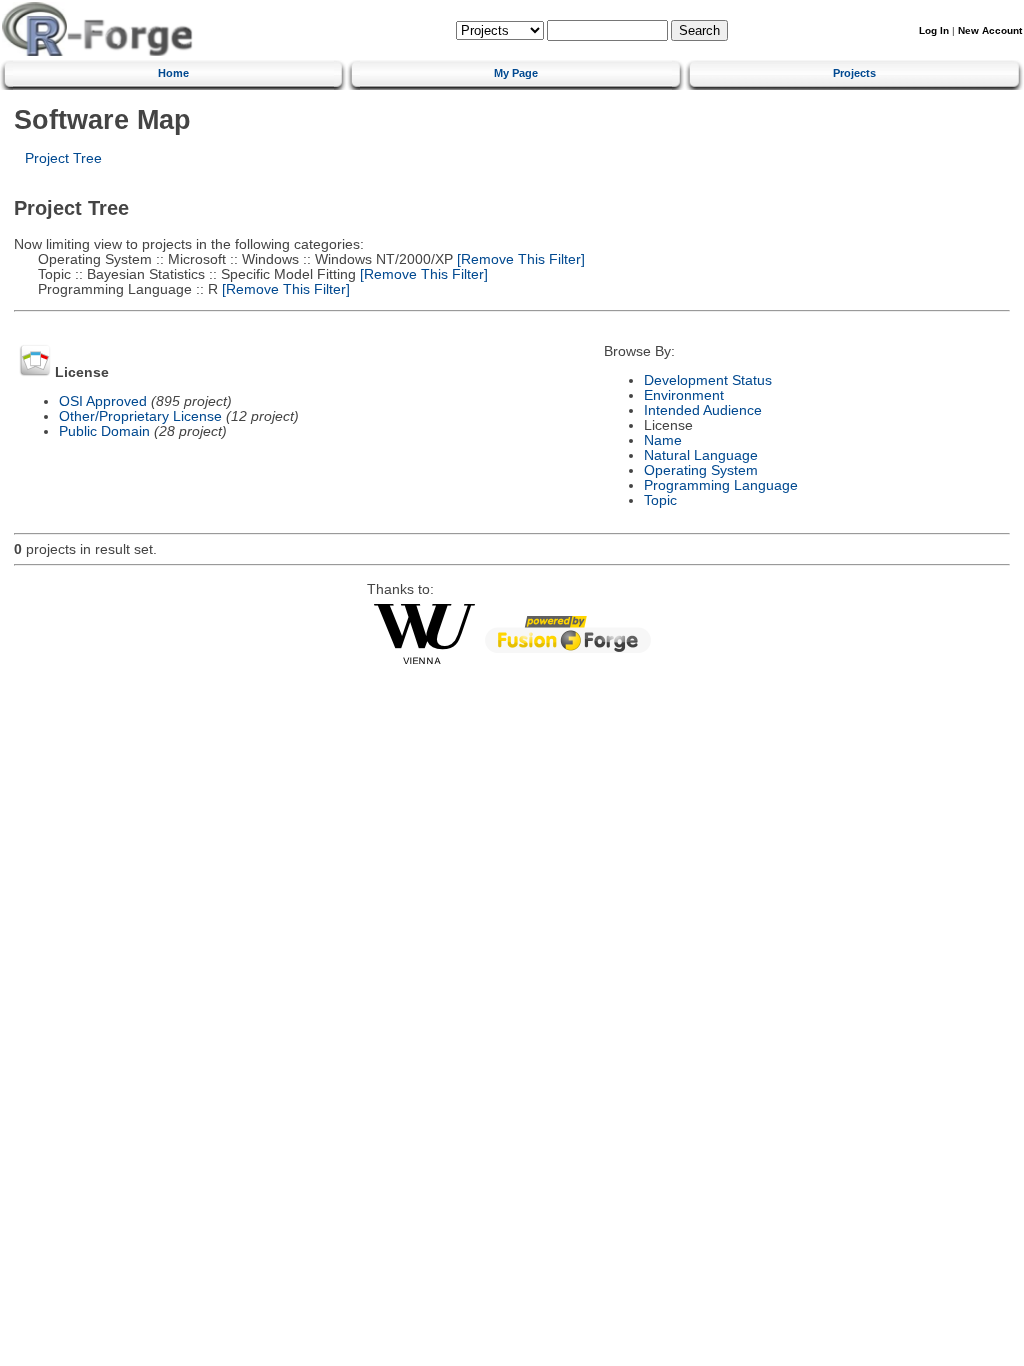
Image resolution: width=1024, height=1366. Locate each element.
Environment (684, 395)
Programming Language (721, 485)
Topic (660, 500)
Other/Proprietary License (140, 416)
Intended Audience (703, 410)
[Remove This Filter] (519, 259)
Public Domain (104, 431)
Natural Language (701, 455)
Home (173, 73)
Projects (854, 73)
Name (663, 440)
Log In (934, 30)
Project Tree (63, 158)
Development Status (708, 380)
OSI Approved (103, 401)
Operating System (701, 470)
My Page (516, 73)
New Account (990, 30)
